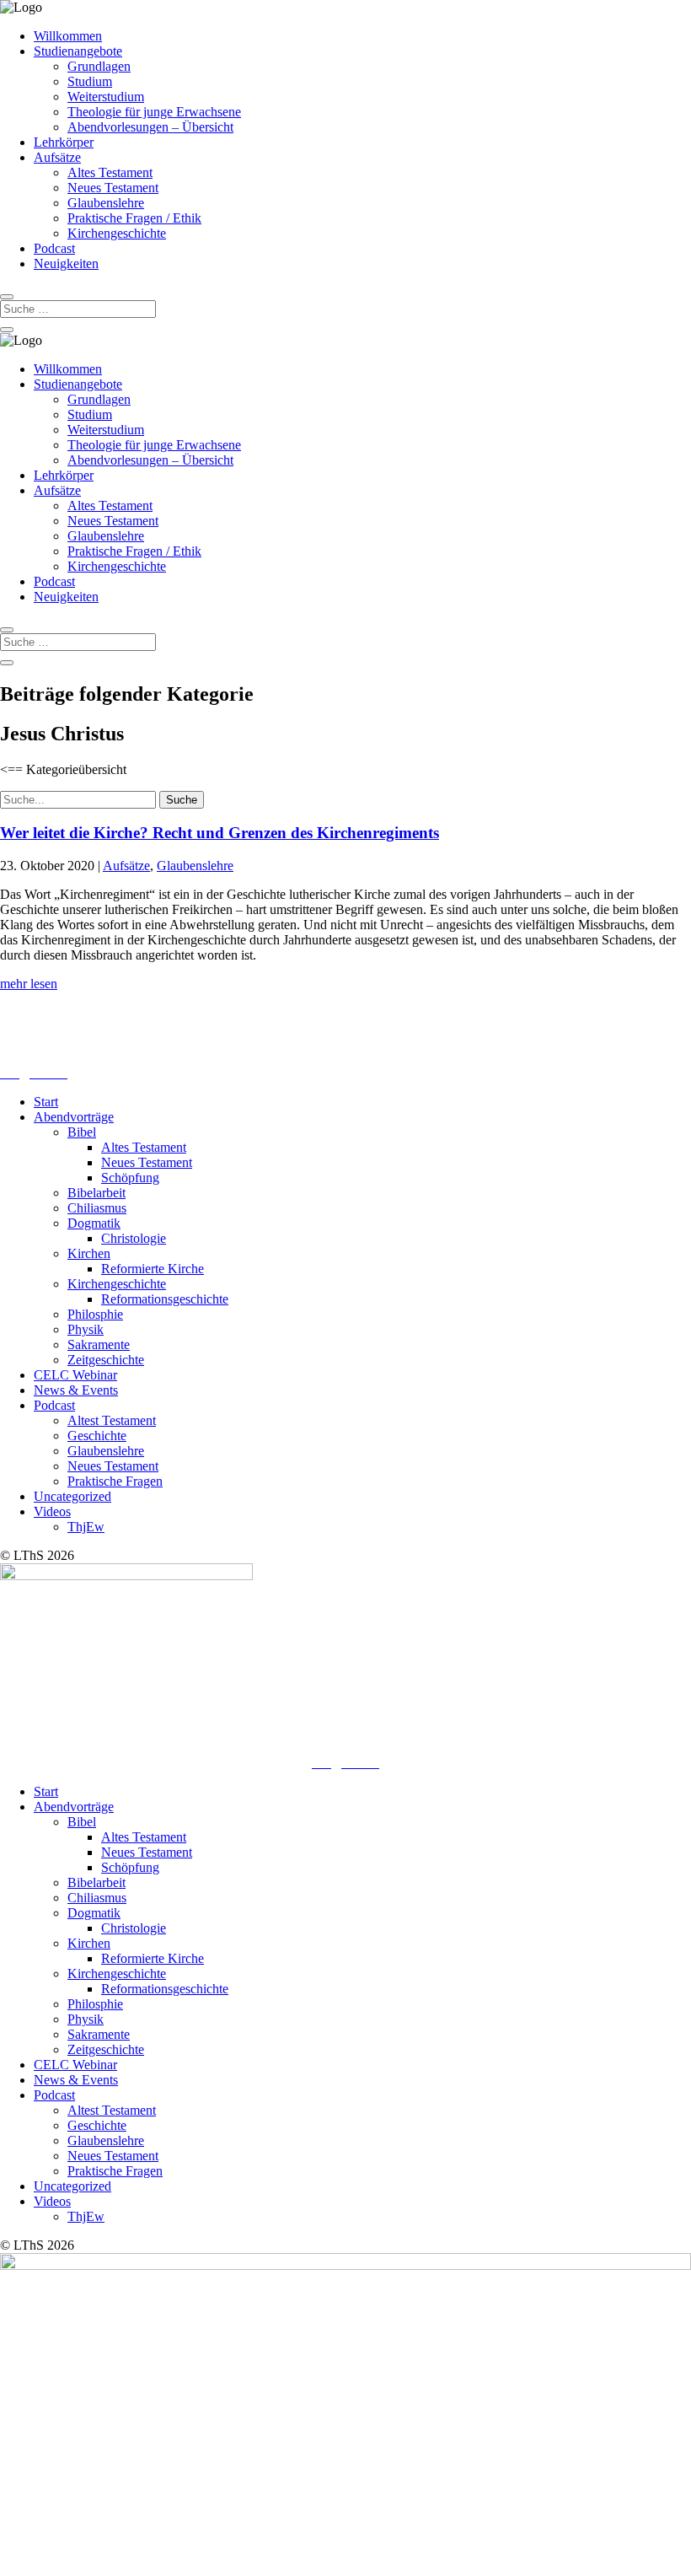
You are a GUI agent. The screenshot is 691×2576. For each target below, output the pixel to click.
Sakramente (99, 1344)
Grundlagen (99, 66)
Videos (52, 1511)
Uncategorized (72, 1496)
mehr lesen (29, 984)
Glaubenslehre (106, 203)
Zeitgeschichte (106, 1360)
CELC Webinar (75, 1375)
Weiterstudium (106, 97)
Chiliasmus (97, 1208)
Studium (90, 81)
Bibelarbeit (96, 1193)
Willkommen (68, 36)
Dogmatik (94, 1223)
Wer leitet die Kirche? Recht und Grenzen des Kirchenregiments (220, 833)
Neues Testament (113, 188)
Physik (86, 1329)
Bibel (82, 1132)
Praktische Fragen (115, 1481)
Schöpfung (130, 1178)
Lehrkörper (64, 142)
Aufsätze (57, 157)
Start (46, 1102)
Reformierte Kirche (153, 1269)
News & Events (76, 1390)
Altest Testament (112, 1420)
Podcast (54, 248)
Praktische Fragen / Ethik (134, 218)
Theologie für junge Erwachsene (154, 112)
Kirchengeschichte (117, 233)
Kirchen (89, 1253)
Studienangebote (78, 51)
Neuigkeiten (66, 264)
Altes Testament (110, 172)
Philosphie (95, 1314)
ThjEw (86, 1527)
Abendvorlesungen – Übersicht (150, 127)
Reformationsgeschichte (165, 1299)
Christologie (134, 1238)
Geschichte (97, 1436)
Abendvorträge (74, 1117)
